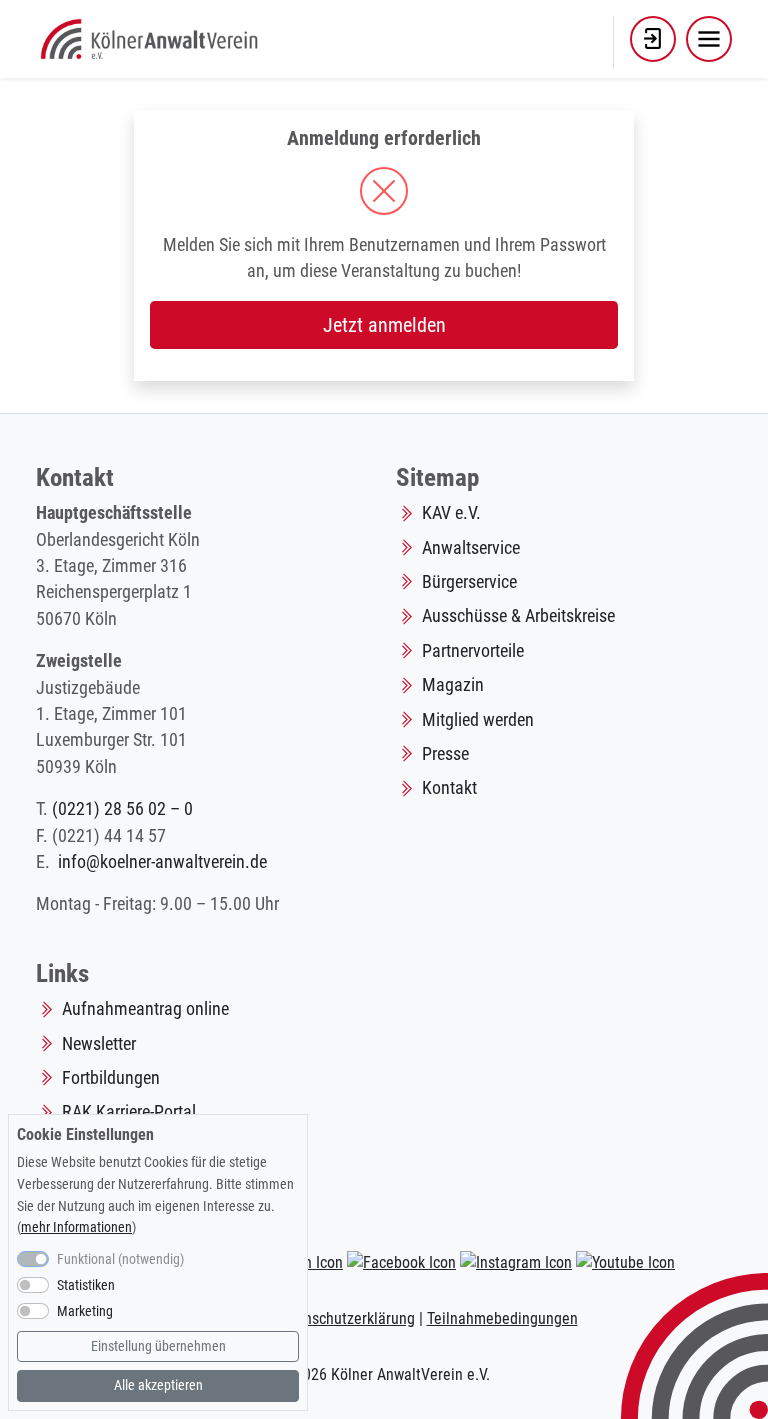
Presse (445, 754)
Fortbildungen (111, 1078)
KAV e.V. (451, 513)
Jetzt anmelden (384, 325)
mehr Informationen (76, 1227)
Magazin (453, 685)
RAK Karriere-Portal (129, 1112)
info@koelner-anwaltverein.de (162, 862)
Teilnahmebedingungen (502, 1318)
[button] (653, 39)
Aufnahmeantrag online (145, 1009)
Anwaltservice (471, 548)
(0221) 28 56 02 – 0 (122, 809)
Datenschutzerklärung (344, 1318)
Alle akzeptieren (158, 1385)
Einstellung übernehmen (158, 1346)
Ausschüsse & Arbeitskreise (518, 616)
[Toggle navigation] (709, 39)
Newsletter (99, 1044)
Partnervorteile (473, 651)
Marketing (85, 1311)
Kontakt (449, 788)
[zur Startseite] (151, 37)
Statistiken (86, 1285)
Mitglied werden (478, 720)
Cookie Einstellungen (85, 1134)
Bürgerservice (469, 582)
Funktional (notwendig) (120, 1259)
